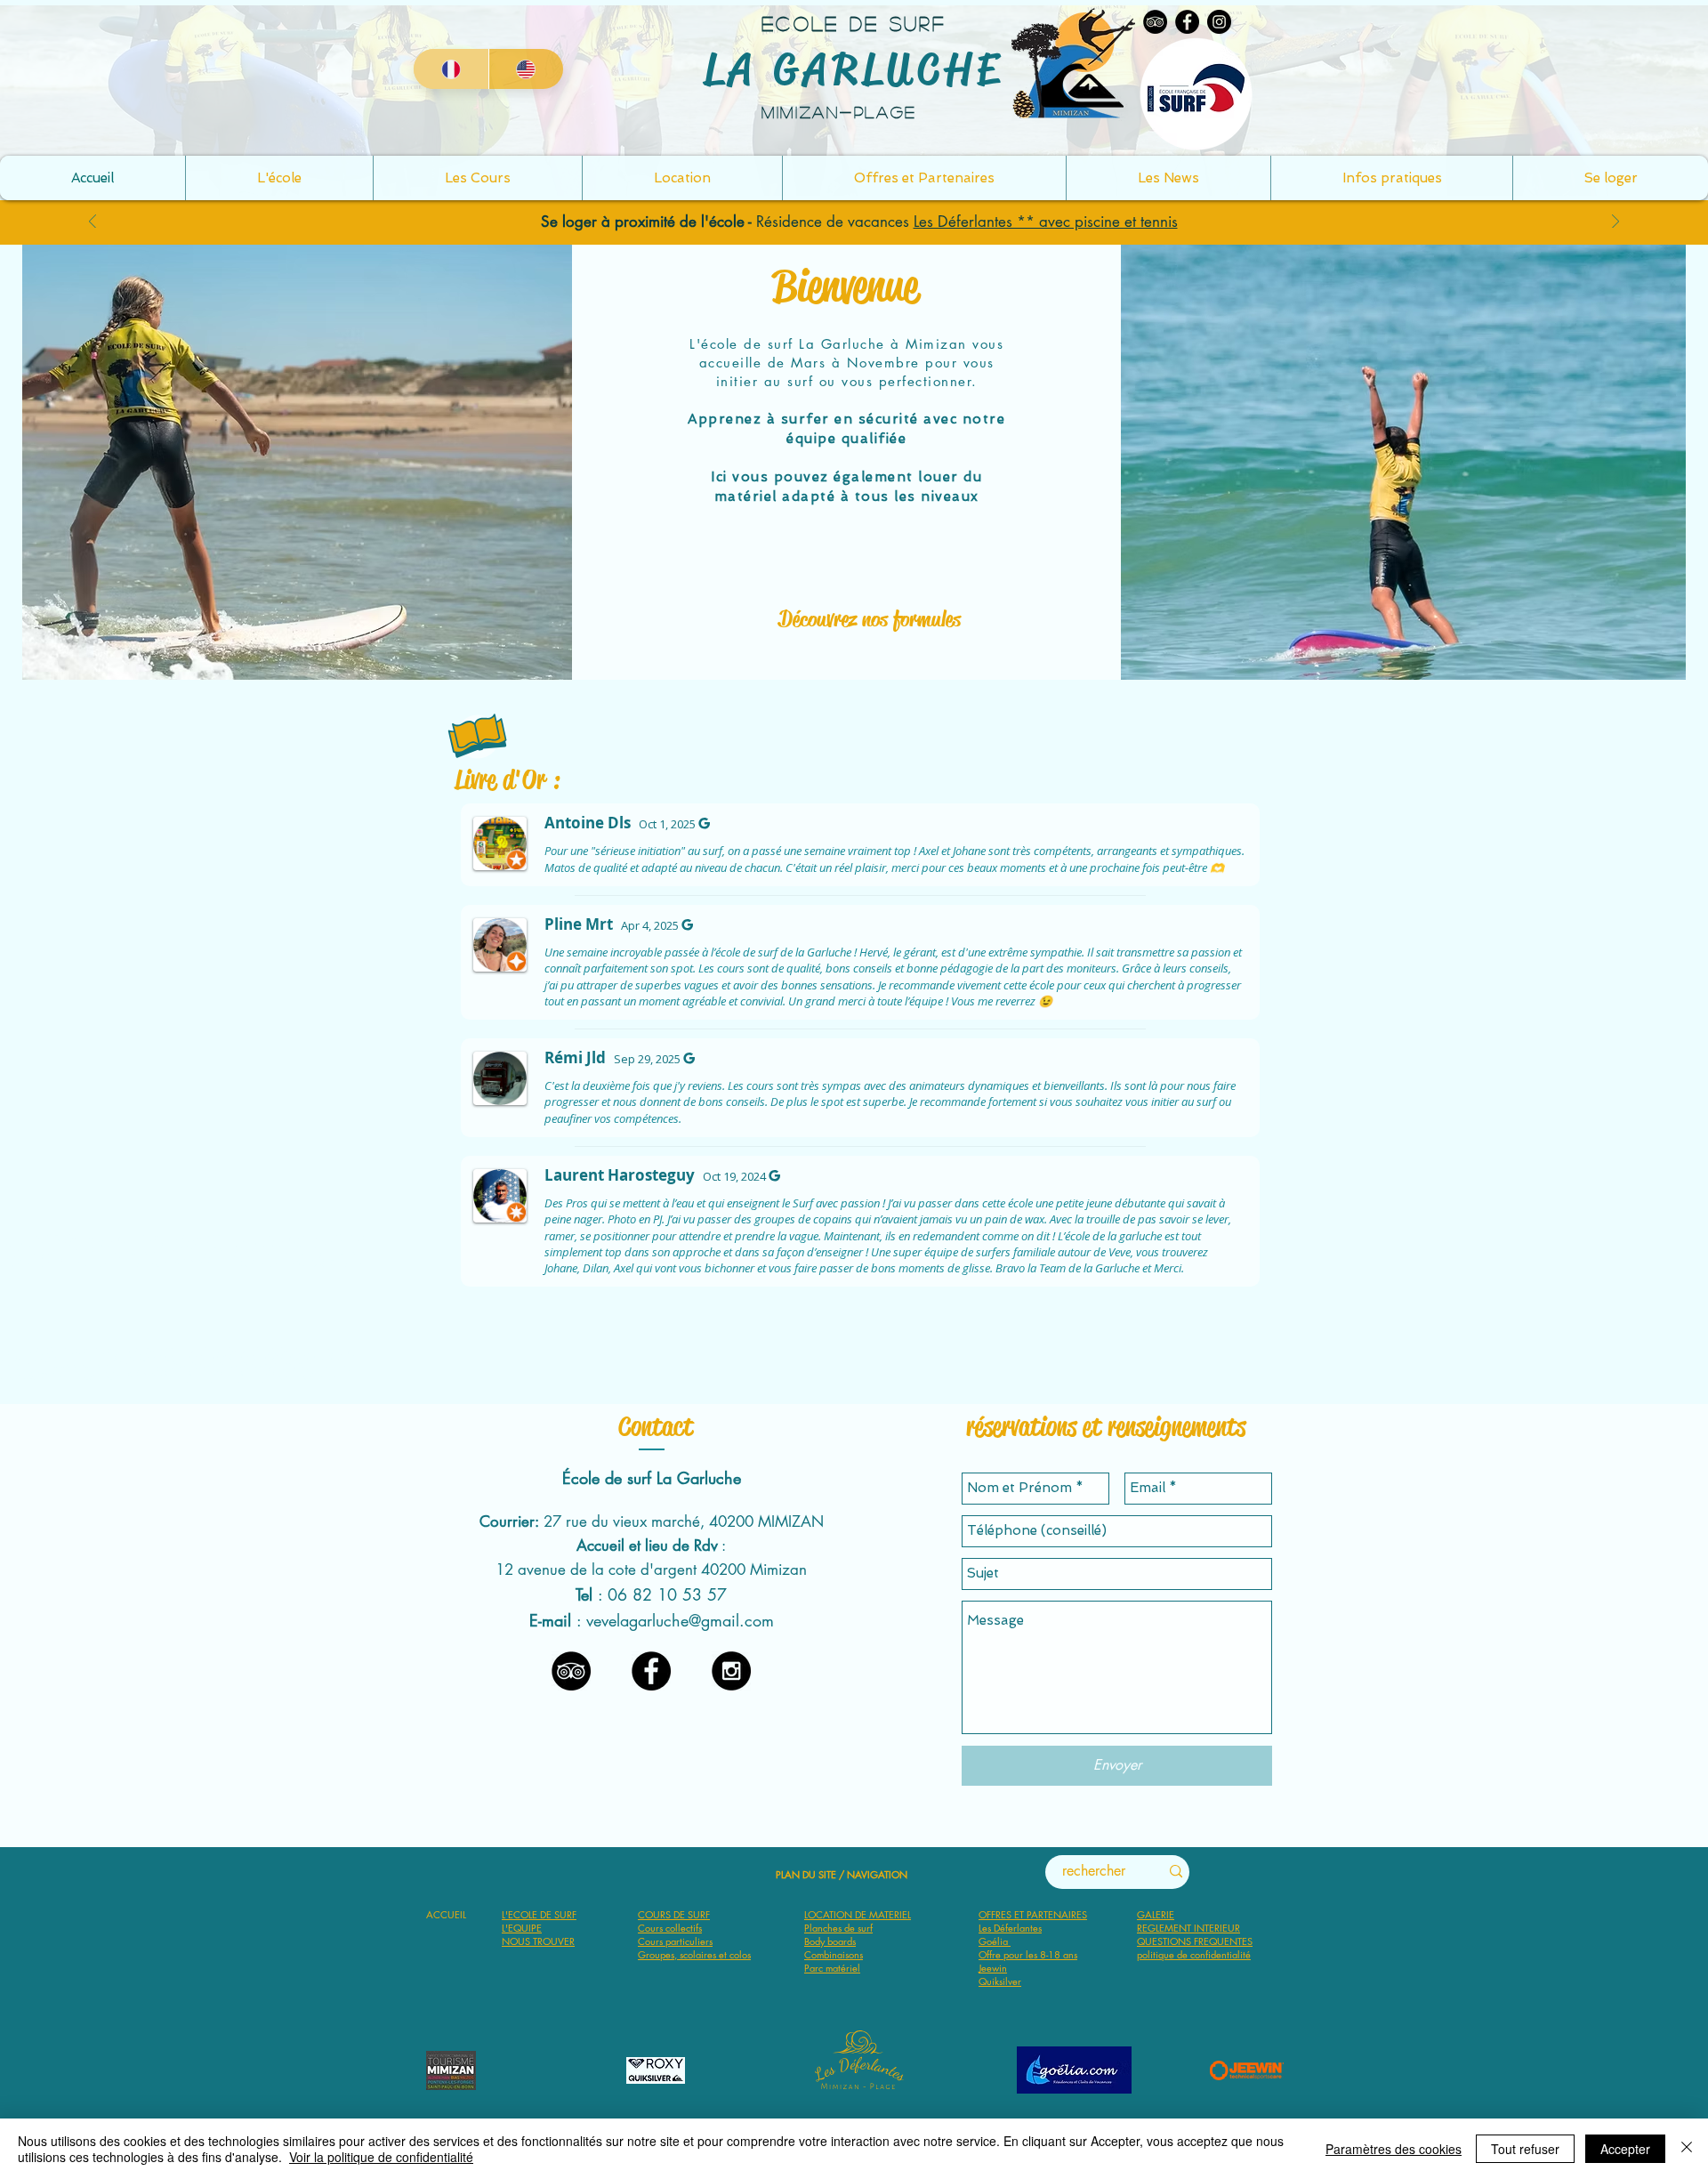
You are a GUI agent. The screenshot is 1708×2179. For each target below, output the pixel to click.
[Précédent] (93, 223)
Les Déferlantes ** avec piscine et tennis (1046, 222)
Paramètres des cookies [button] (1394, 2149)
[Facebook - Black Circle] (651, 1671)
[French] (451, 69)
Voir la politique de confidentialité (381, 2157)
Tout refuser (1525, 2149)
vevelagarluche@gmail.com (680, 1620)
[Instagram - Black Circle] (731, 1671)
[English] (526, 69)
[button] (1391, 178)
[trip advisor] (571, 1671)
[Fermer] (1687, 2149)
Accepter (1625, 2149)
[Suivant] (1615, 223)
